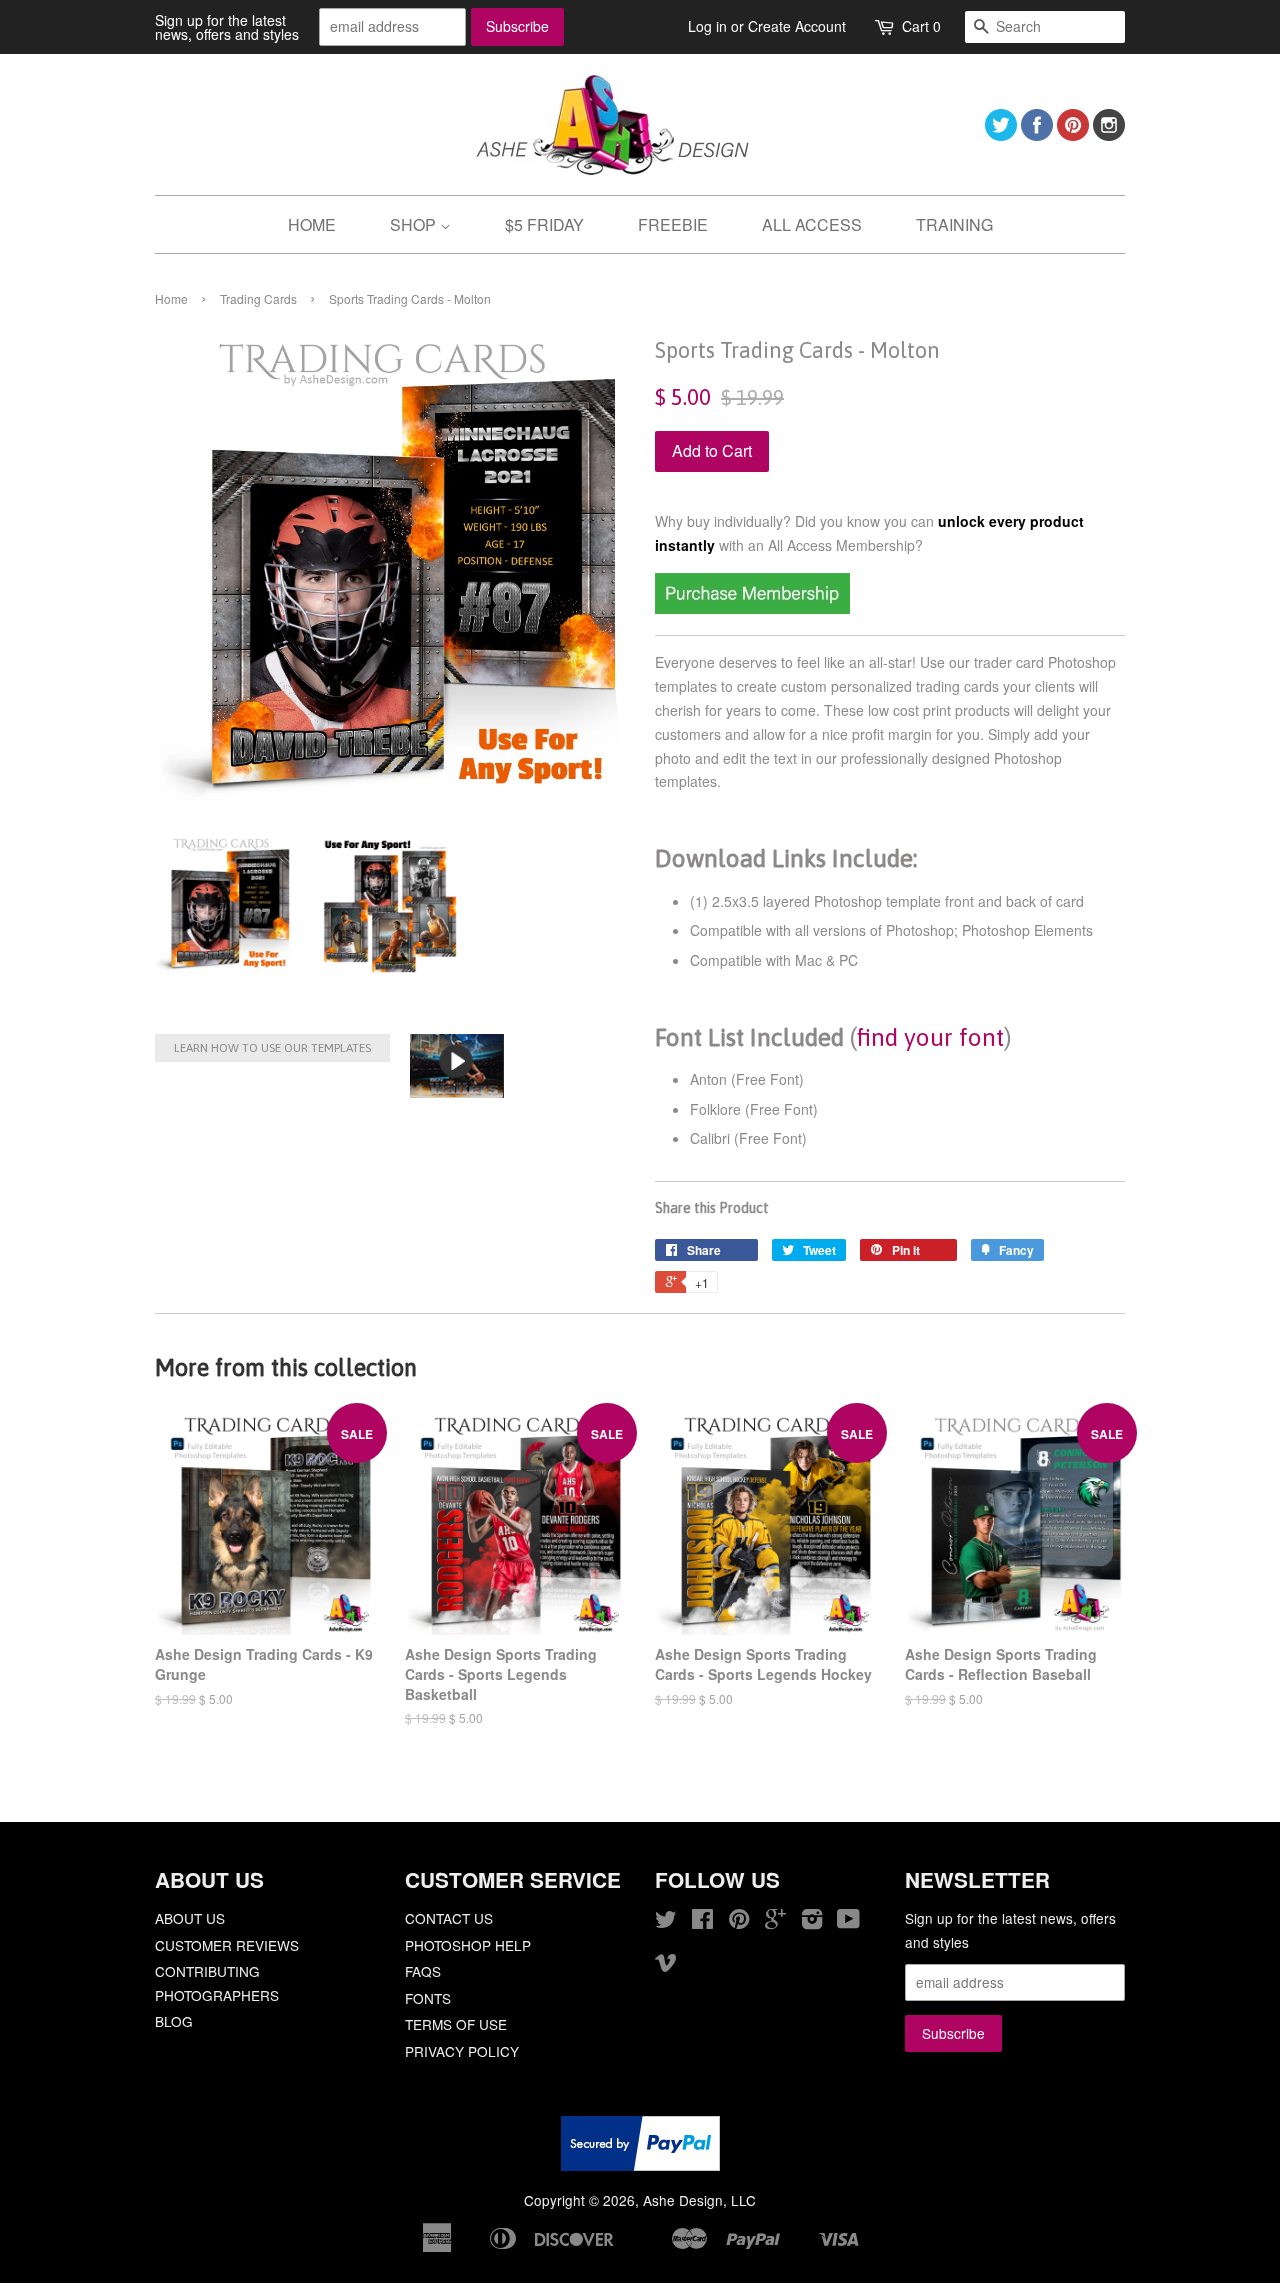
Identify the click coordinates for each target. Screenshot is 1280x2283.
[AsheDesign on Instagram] (1109, 134)
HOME (312, 224)
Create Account (797, 26)
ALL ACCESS (812, 224)
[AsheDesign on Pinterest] (1073, 134)
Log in (707, 26)
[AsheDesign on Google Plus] (775, 1922)
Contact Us (449, 1918)
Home (171, 298)
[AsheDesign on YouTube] (848, 1922)
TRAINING (954, 224)
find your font (930, 1037)
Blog (174, 2021)
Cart (921, 26)
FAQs (423, 1971)
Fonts (428, 1998)
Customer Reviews (227, 1945)
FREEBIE (673, 224)
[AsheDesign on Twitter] (1001, 134)
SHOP (415, 224)
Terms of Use (456, 2024)
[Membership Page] (752, 608)
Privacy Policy (462, 2051)
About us (190, 1918)
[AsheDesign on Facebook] (1037, 134)
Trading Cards (258, 298)
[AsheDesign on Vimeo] (666, 1965)
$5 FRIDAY (544, 224)
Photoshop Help (468, 1945)
